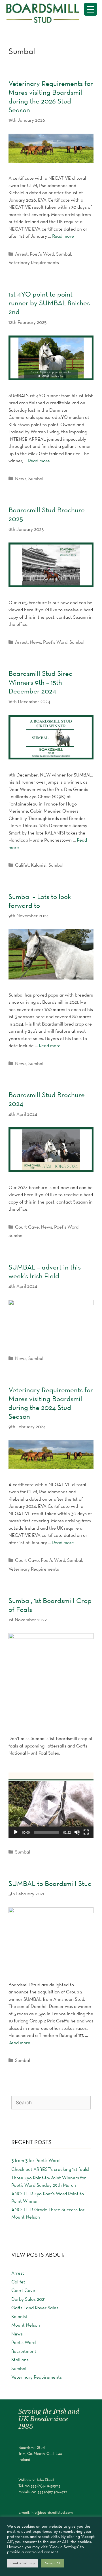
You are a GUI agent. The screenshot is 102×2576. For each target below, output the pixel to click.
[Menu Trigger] (91, 9)
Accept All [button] (53, 2563)
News (21, 479)
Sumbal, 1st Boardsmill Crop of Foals (50, 1605)
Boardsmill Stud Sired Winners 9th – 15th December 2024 (41, 682)
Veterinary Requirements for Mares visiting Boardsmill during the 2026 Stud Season (51, 97)
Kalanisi (39, 865)
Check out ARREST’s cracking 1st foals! (50, 2169)
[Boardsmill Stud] (45, 12)
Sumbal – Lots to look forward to (40, 901)
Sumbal (64, 254)
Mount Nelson (26, 2325)
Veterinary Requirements (34, 262)
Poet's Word (42, 254)
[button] (51, 1805)
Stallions (20, 2360)
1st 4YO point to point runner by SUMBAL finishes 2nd (49, 303)
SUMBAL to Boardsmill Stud (50, 1883)
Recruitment (24, 2351)
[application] (51, 1805)
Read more (63, 236)
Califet (22, 865)
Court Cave (27, 1227)
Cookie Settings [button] (23, 2563)
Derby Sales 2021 (28, 2299)
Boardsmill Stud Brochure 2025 (47, 514)
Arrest (21, 254)
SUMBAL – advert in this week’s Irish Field (45, 1271)
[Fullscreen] (86, 1832)
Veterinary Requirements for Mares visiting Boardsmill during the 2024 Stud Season (51, 1403)
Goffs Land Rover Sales (35, 2308)
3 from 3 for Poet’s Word (35, 2160)
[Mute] (77, 1832)
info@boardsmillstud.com (52, 2512)
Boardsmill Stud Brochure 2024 (47, 1099)
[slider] (46, 1832)
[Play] (16, 1832)
